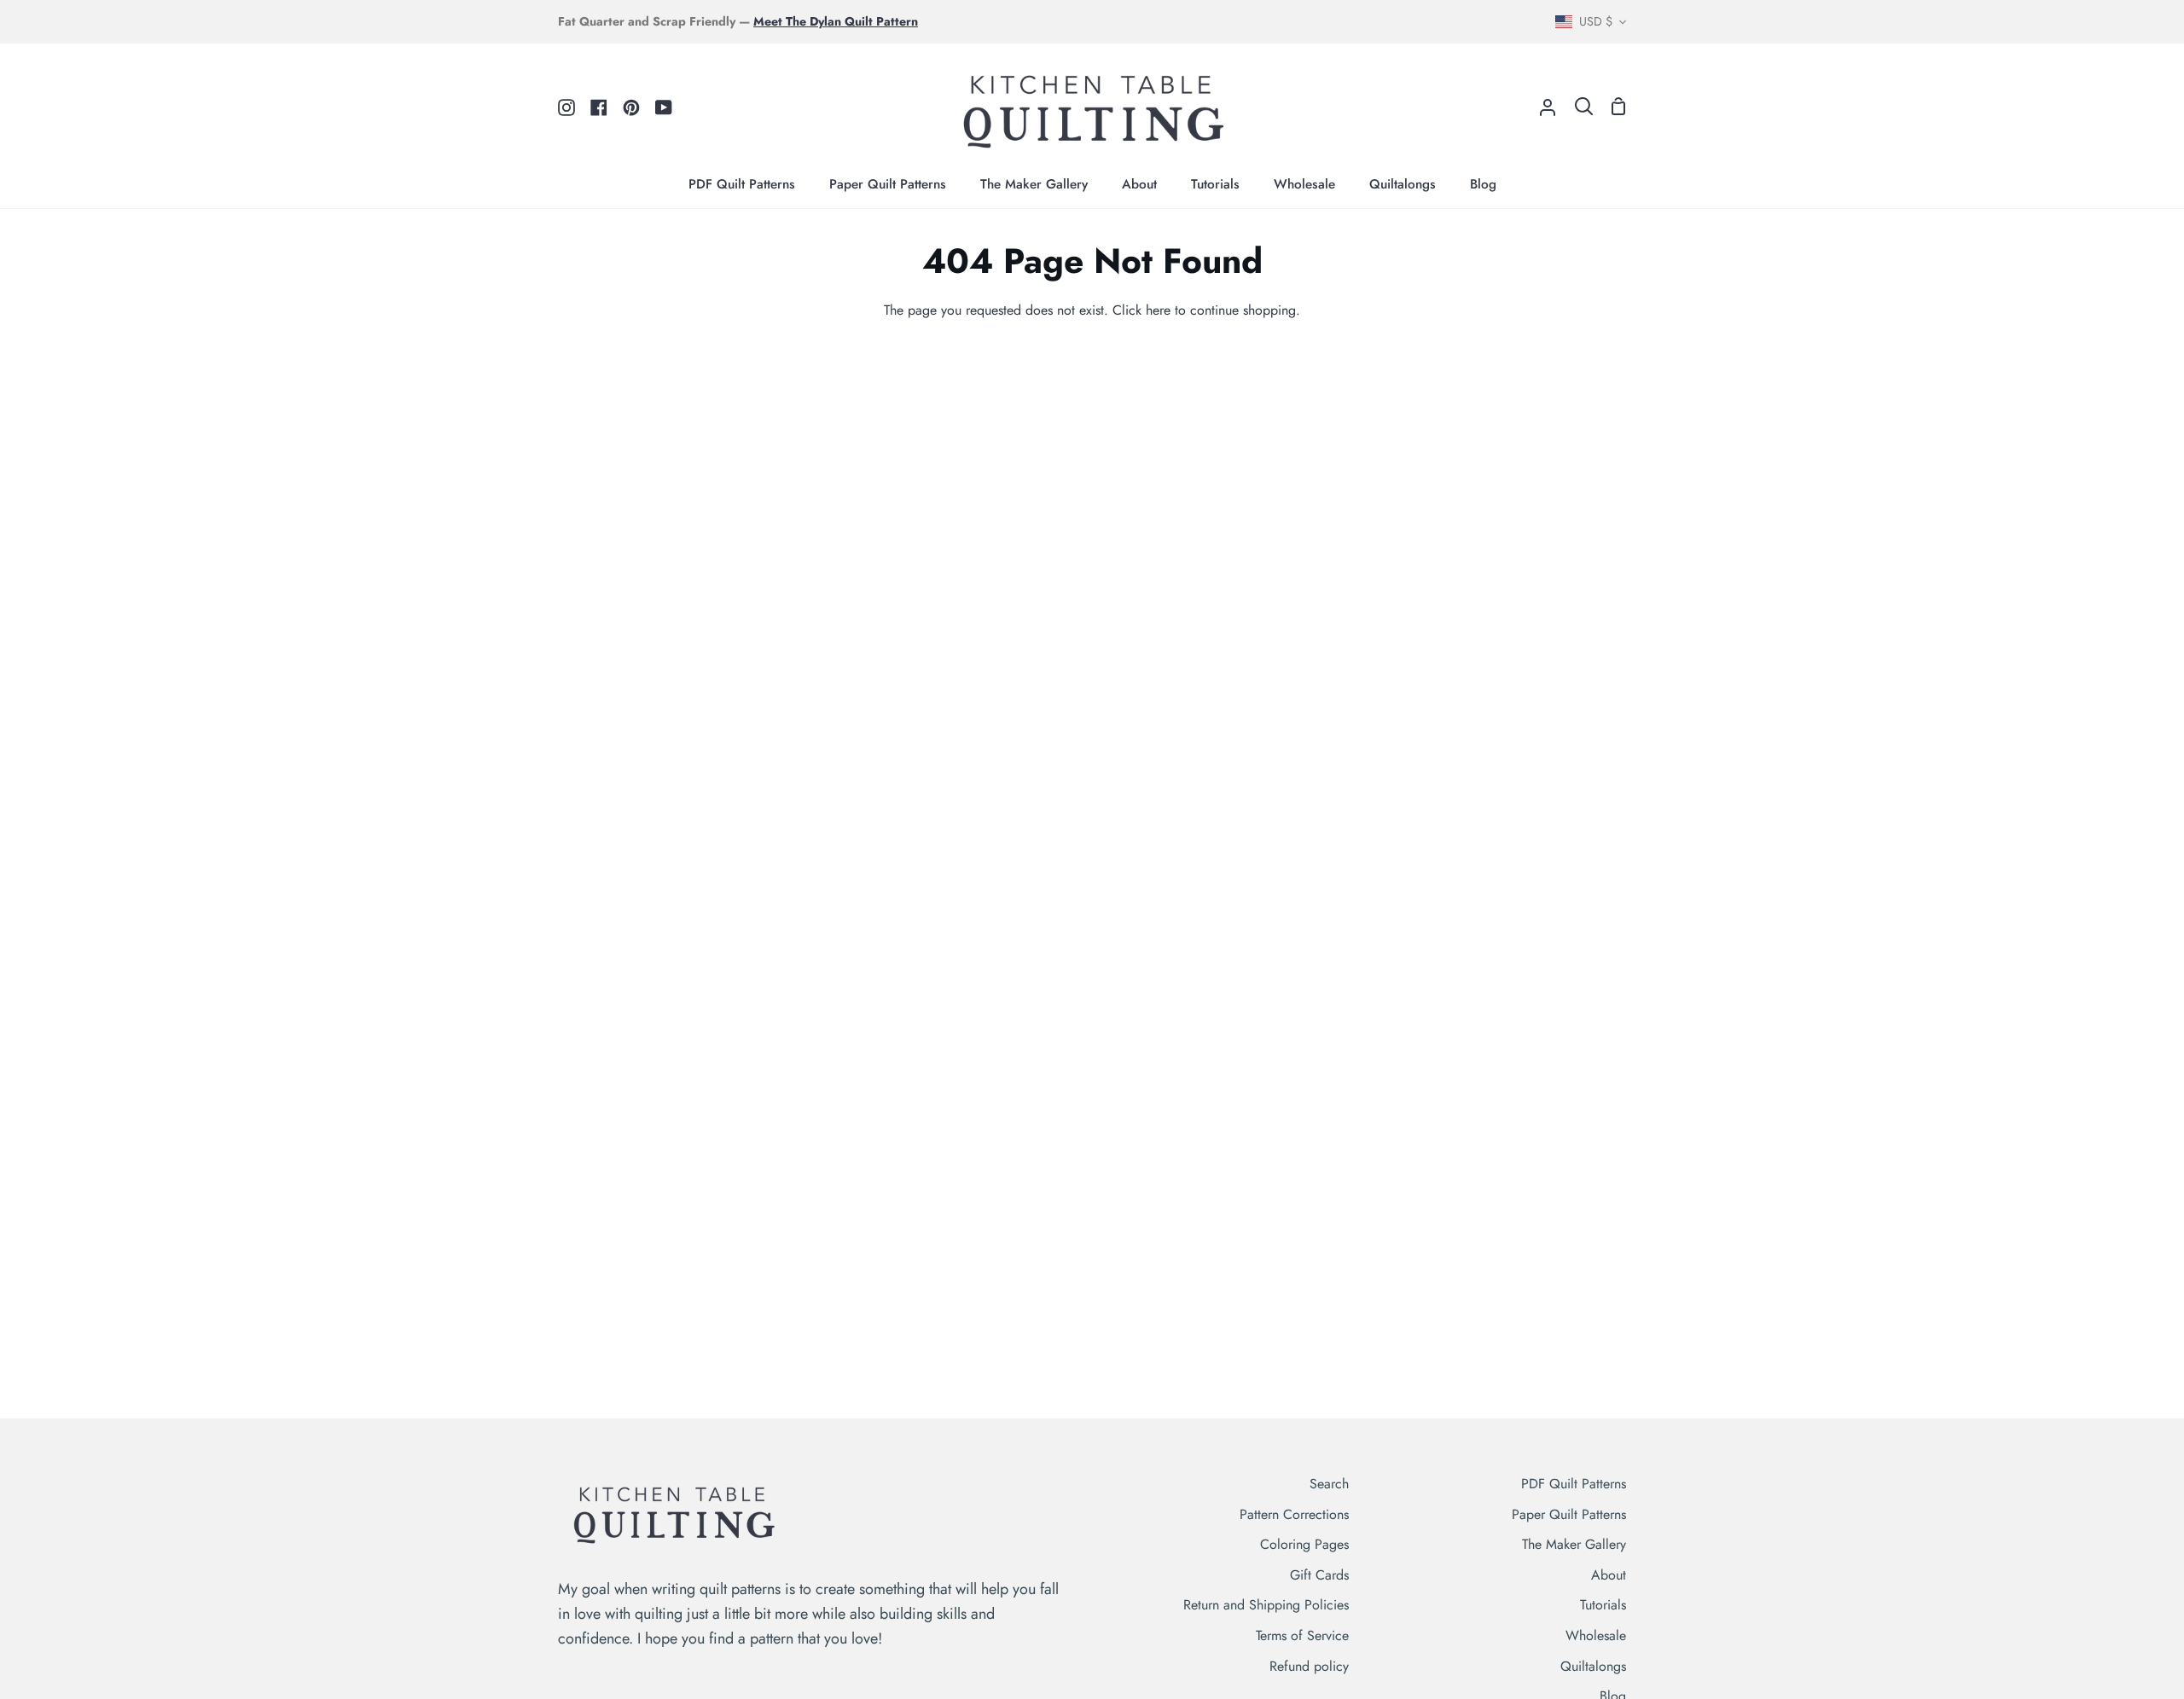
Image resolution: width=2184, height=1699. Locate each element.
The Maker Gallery (1574, 1544)
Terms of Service (1302, 1635)
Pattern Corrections (1294, 1514)
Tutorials (1603, 1605)
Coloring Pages (1304, 1544)
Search (1329, 1484)
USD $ (1596, 21)
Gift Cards (1319, 1575)
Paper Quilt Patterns (1569, 1514)
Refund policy (1309, 1666)
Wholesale (1596, 1635)
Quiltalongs (1593, 1666)
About (1609, 1575)
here (1158, 310)
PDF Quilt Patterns (1574, 1484)
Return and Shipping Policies (1266, 1605)
